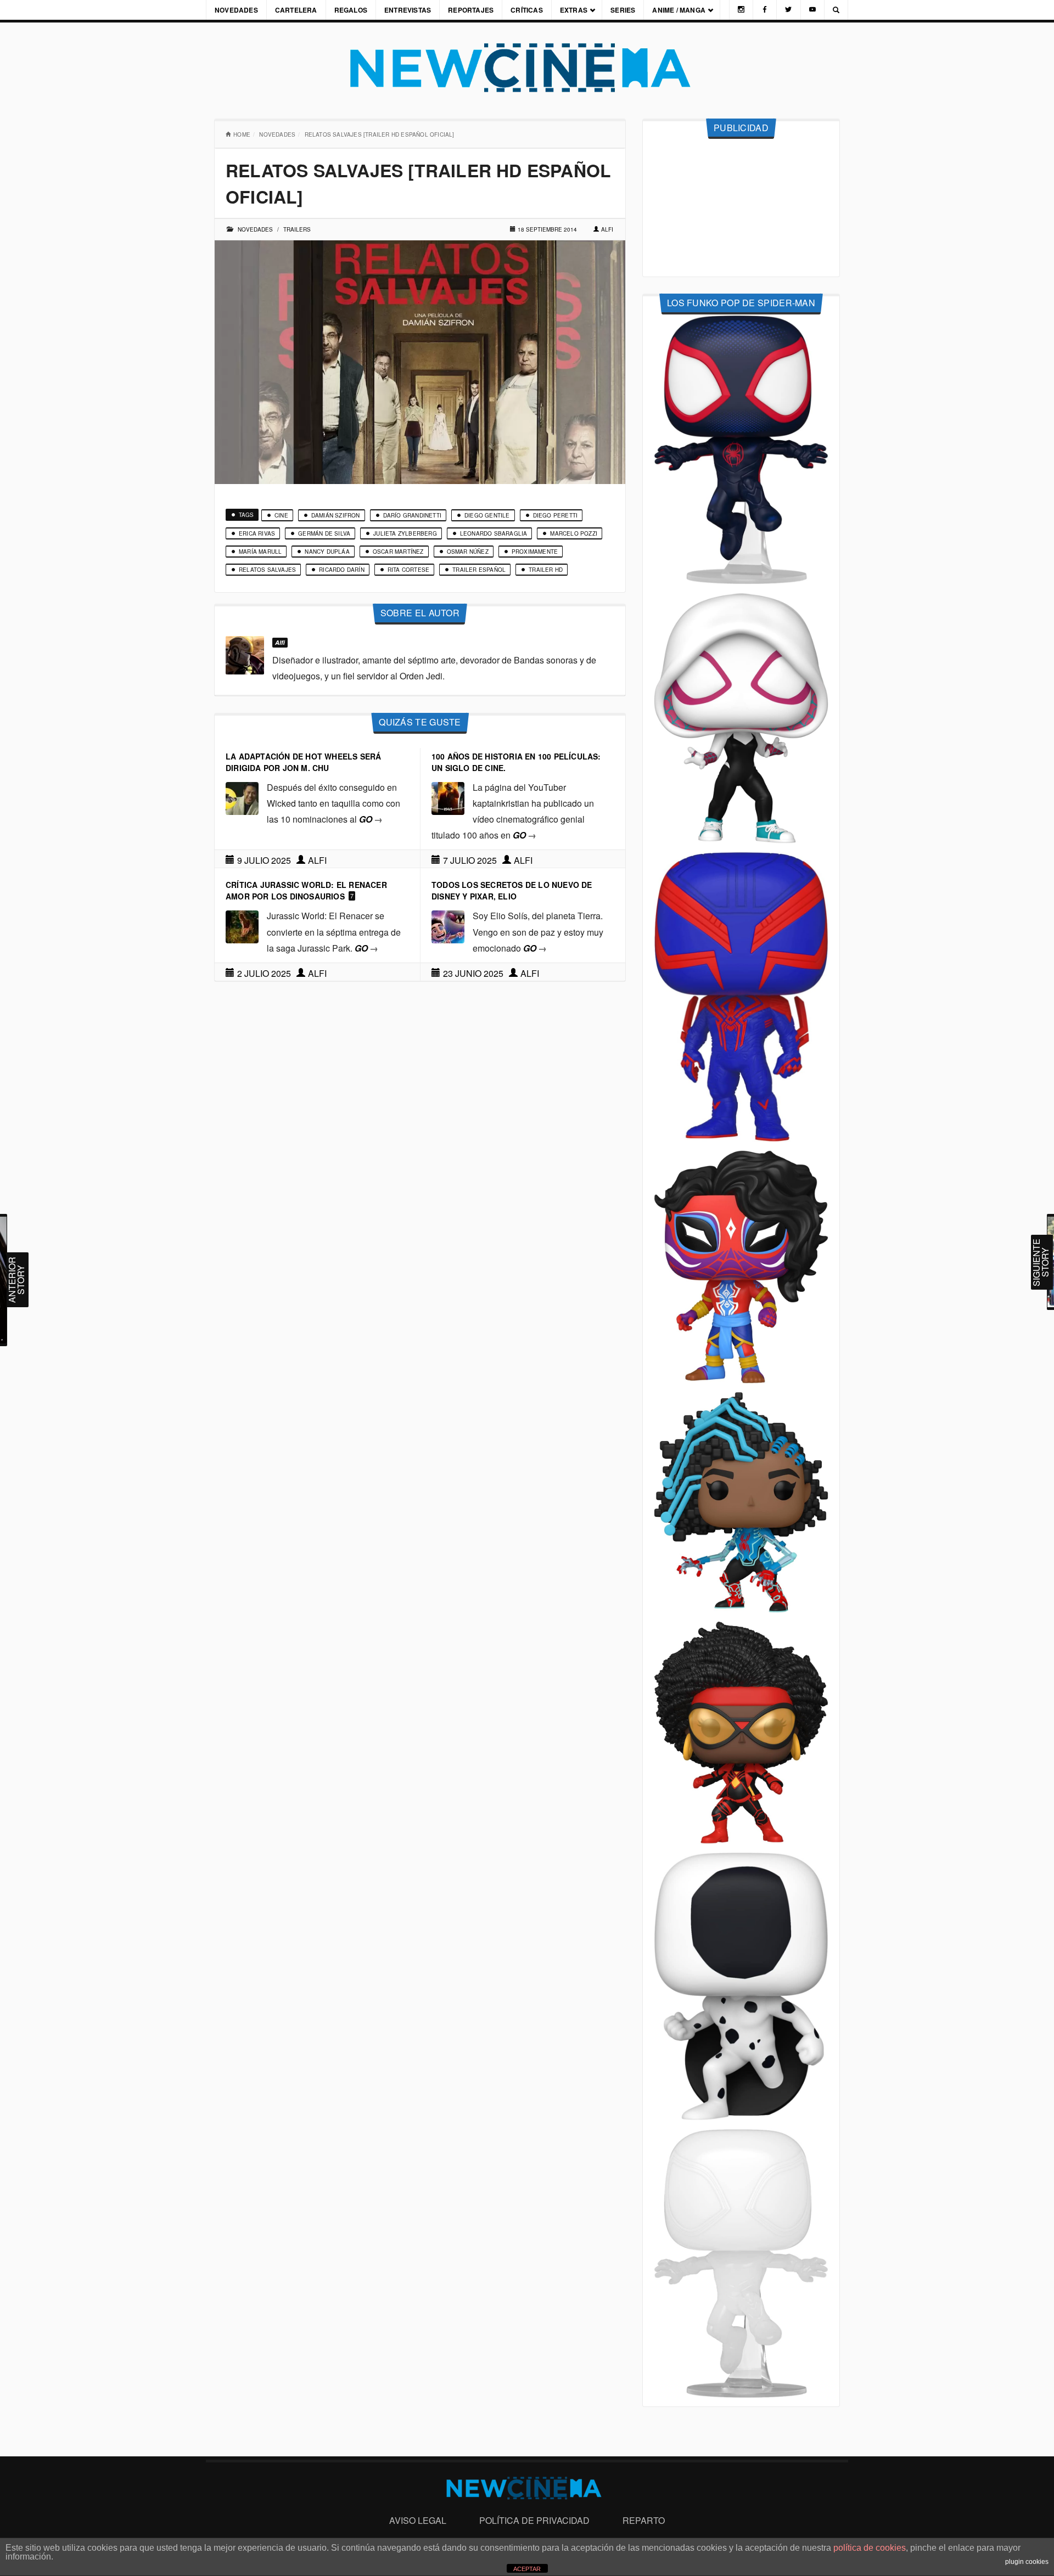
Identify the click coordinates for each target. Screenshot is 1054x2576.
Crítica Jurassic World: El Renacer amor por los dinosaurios (306, 890)
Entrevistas (408, 10)
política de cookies (870, 2548)
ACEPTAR (527, 2569)
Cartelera (296, 10)
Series (623, 10)
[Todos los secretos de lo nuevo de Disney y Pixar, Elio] (448, 926)
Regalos (351, 10)
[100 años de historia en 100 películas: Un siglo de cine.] (448, 797)
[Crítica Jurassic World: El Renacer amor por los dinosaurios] (242, 926)
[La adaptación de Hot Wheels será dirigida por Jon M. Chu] (242, 797)
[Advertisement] (741, 208)
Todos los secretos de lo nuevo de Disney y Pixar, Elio (512, 890)
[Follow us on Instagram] (741, 10)
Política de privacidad (534, 2520)
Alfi (607, 229)
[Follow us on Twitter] (788, 10)
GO (371, 819)
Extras (574, 10)
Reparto (644, 2520)
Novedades (236, 10)
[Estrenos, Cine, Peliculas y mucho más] (527, 68)
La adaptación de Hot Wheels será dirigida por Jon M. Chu (303, 762)
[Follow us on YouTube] (812, 10)
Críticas (527, 10)
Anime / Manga (679, 10)
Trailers (297, 229)
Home (242, 134)
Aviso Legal (418, 2520)
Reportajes (471, 10)
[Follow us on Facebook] (765, 10)
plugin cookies (1027, 2562)
